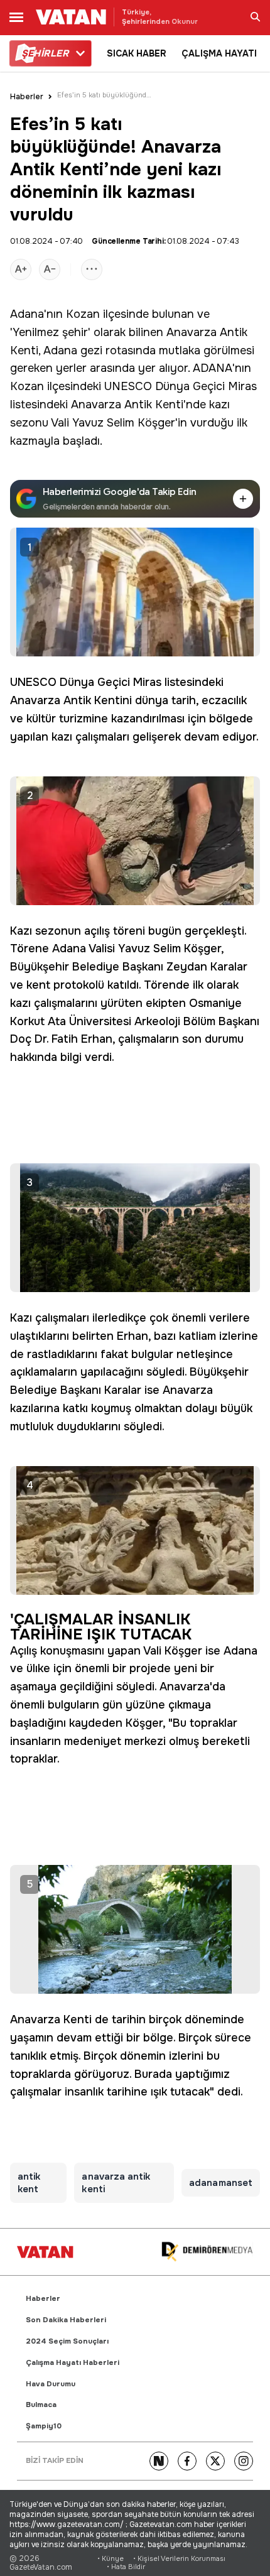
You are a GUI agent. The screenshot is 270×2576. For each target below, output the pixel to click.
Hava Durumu (51, 2384)
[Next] (159, 2461)
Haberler (27, 97)
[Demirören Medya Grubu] (207, 2252)
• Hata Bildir (126, 2567)
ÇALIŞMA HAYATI (219, 53)
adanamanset (221, 2183)
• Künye (111, 2559)
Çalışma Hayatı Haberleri (73, 2363)
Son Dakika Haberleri (66, 2320)
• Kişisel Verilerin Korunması (179, 2559)
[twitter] (215, 2461)
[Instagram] (244, 2461)
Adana (27, 314)
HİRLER (45, 53)
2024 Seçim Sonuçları (67, 2341)
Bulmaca (41, 2405)
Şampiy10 (44, 2426)
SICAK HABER (137, 53)
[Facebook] (187, 2461)
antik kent (29, 2183)
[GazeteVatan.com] (45, 2252)
